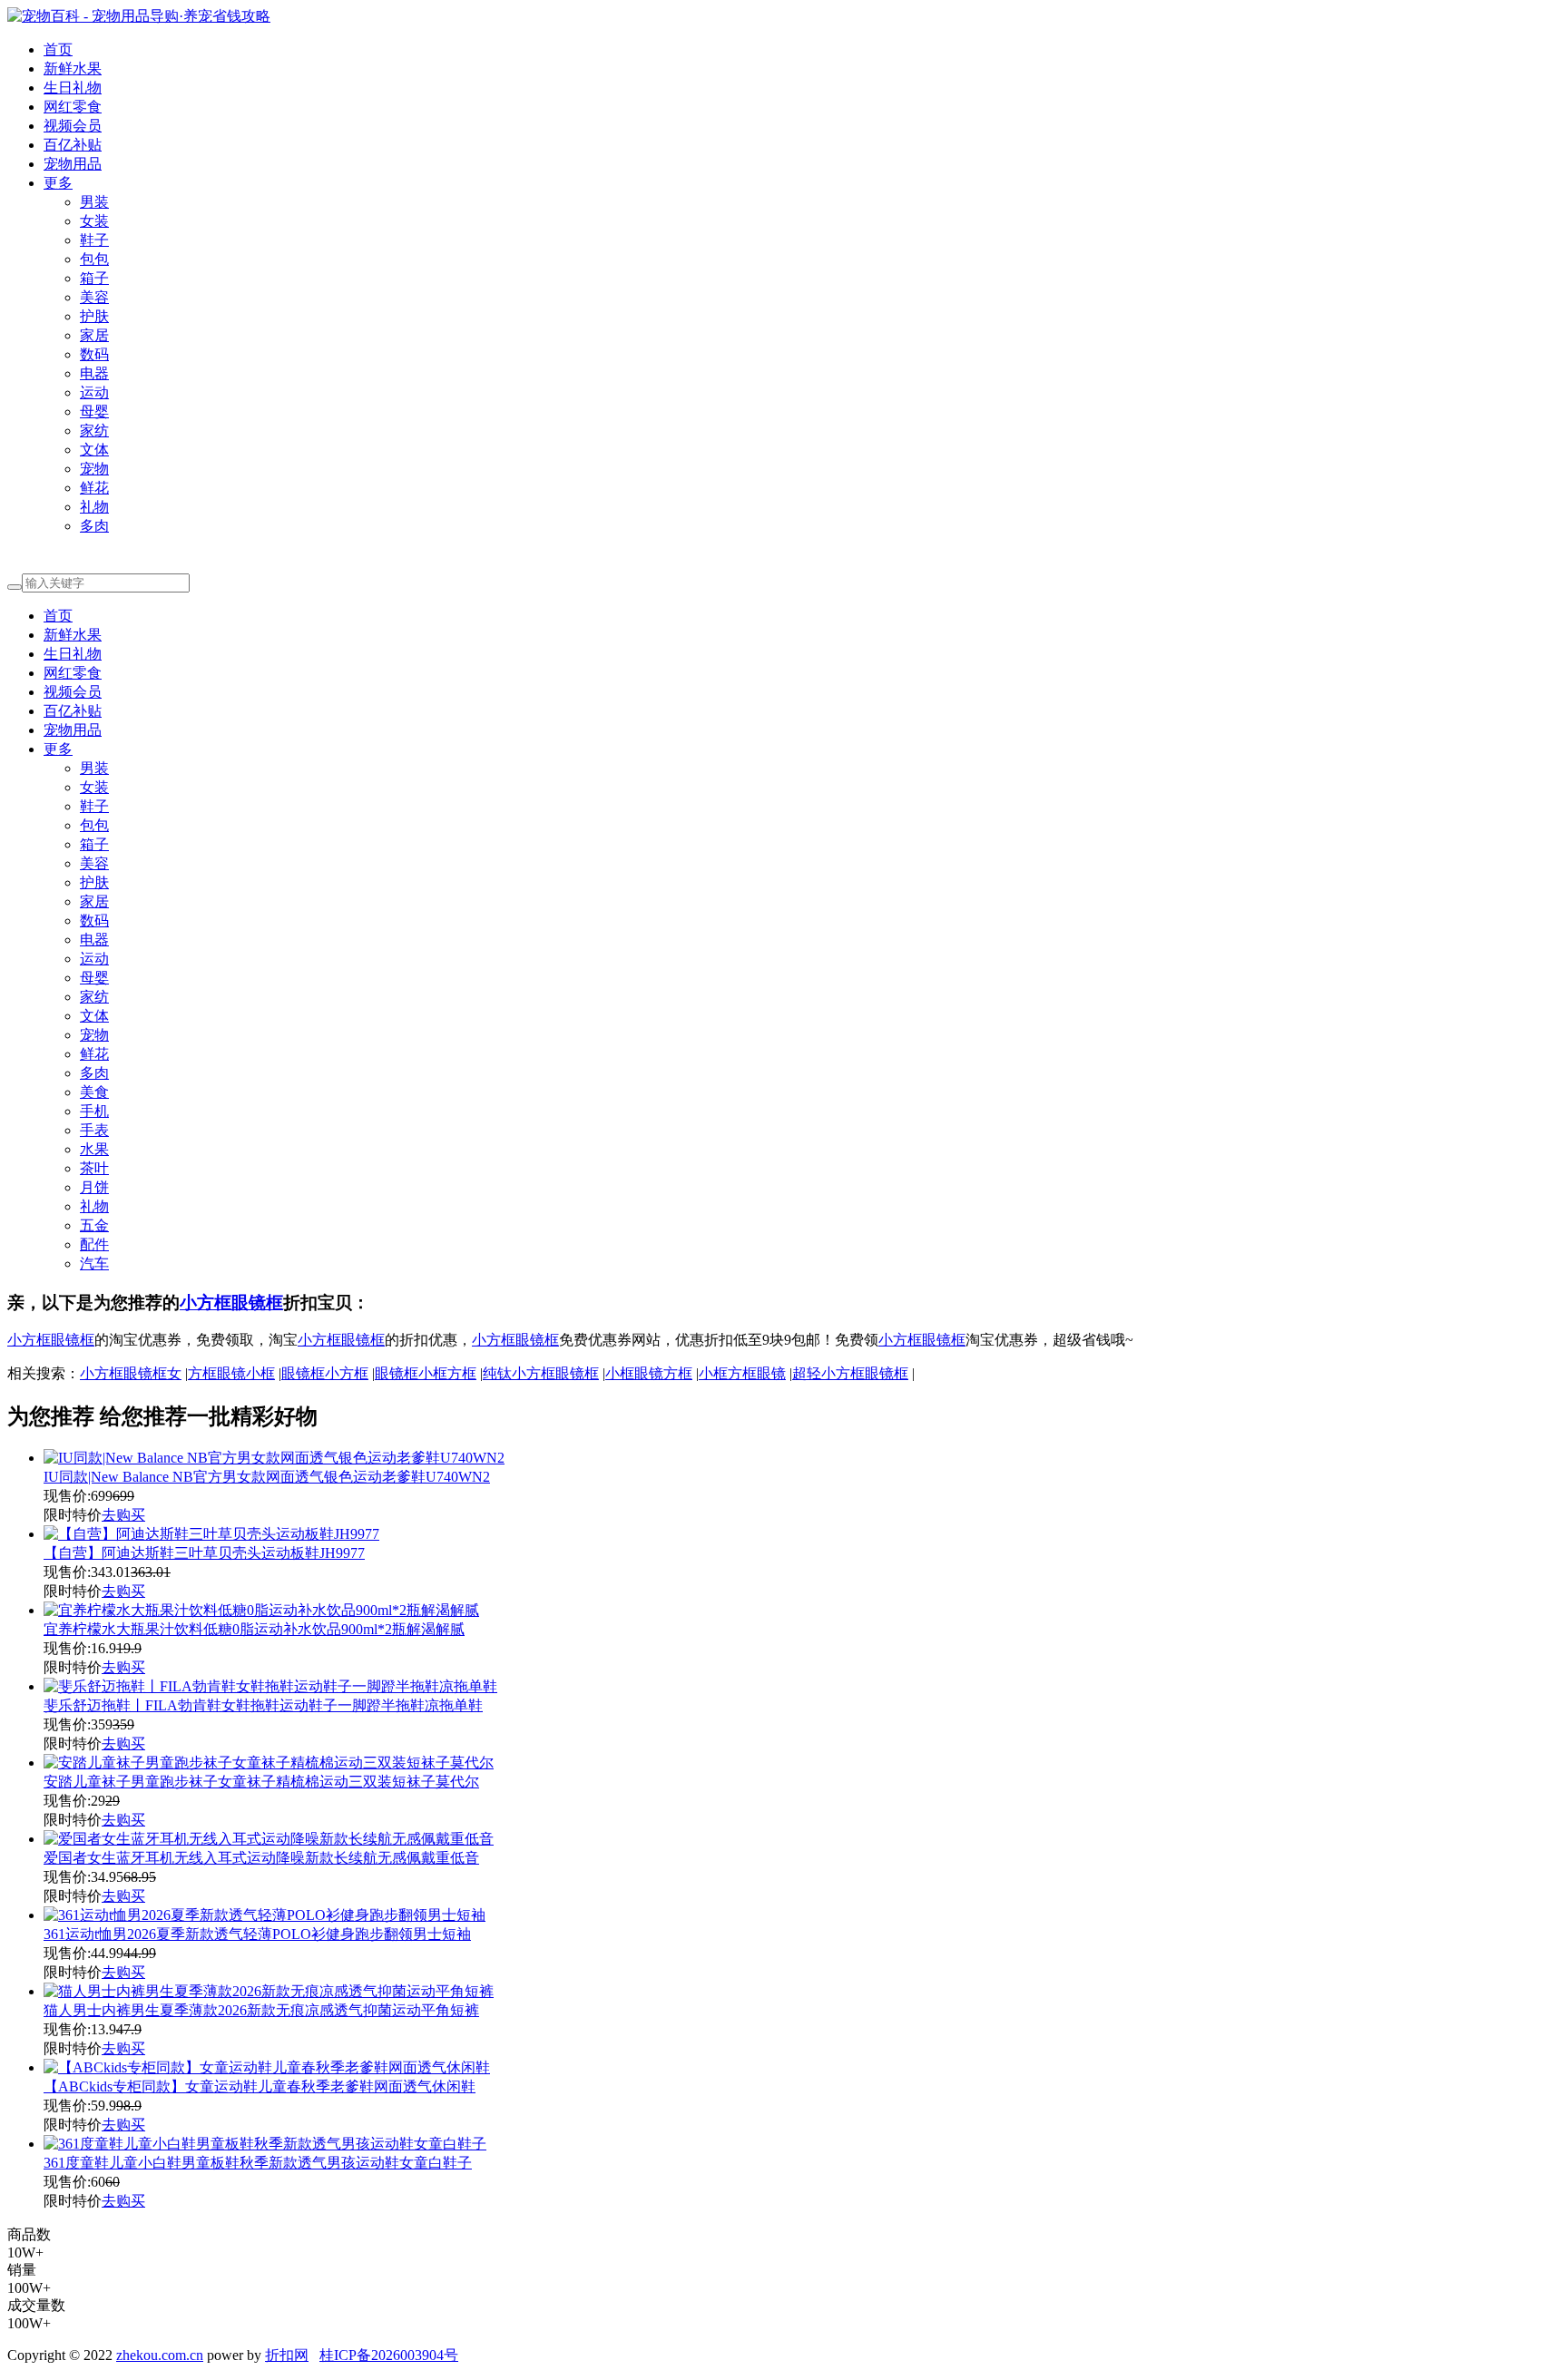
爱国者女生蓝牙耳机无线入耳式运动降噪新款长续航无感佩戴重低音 (261, 1858)
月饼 (94, 1187)
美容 (94, 297)
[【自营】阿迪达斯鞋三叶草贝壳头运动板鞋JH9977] (211, 1534)
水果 (94, 1149)
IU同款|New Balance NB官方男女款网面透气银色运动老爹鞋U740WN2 (267, 1477)
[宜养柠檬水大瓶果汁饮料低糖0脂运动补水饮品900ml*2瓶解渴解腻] (261, 1610)
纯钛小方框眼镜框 (541, 1373)
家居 (94, 335)
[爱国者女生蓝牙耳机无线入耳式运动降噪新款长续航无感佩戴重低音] (269, 1839)
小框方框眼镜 (742, 1373)
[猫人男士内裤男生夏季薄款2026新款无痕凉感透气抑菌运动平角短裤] (269, 1991)
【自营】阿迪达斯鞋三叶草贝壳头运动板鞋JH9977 (204, 1553)
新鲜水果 (73, 69)
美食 (94, 1092)
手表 (94, 1130)
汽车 (94, 1263)
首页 (58, 49)
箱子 (94, 278)
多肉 (94, 526)
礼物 (94, 507)
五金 (94, 1225)
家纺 (94, 431)
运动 (94, 392)
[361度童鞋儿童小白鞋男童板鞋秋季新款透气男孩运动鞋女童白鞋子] (265, 2144)
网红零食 (73, 107)
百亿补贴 (73, 145)
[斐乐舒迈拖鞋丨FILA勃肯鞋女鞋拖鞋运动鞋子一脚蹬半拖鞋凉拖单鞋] (270, 1686)
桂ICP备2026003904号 (389, 2355)
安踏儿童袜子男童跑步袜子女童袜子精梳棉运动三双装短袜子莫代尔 (261, 1782)
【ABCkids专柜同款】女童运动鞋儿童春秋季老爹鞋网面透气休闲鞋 (260, 2086)
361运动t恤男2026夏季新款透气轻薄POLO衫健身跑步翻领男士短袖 (257, 1934)
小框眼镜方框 (649, 1373)
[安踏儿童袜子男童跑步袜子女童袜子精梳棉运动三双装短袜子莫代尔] (269, 1763)
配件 (94, 1244)
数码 (94, 354)
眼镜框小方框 (325, 1373)
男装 (94, 202)
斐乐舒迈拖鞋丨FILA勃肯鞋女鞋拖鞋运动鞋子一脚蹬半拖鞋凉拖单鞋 (263, 1705)
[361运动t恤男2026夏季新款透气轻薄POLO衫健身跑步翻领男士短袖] (265, 1915)
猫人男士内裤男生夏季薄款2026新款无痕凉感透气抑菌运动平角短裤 (261, 2010)
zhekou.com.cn (160, 2355)
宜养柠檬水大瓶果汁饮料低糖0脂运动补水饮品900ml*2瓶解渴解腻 (254, 1629)
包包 (94, 259)
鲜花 (94, 488)
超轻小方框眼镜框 (850, 1373)
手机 (94, 1111)
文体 (94, 450)
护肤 (94, 316)
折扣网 (287, 2355)
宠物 (94, 469)
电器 (94, 373)
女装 (94, 221)
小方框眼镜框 (231, 1303)
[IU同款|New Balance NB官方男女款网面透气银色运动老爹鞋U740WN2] (274, 1458)
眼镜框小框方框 (426, 1373)
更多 (58, 183)
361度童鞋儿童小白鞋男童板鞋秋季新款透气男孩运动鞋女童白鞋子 (258, 2163)
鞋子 (94, 240)
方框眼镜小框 (231, 1373)
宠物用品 (73, 164)
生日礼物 (73, 88)
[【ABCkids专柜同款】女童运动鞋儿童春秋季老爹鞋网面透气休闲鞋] (267, 2067)
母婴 (94, 411)
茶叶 (94, 1168)
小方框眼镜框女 (131, 1373)
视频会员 (73, 126)
